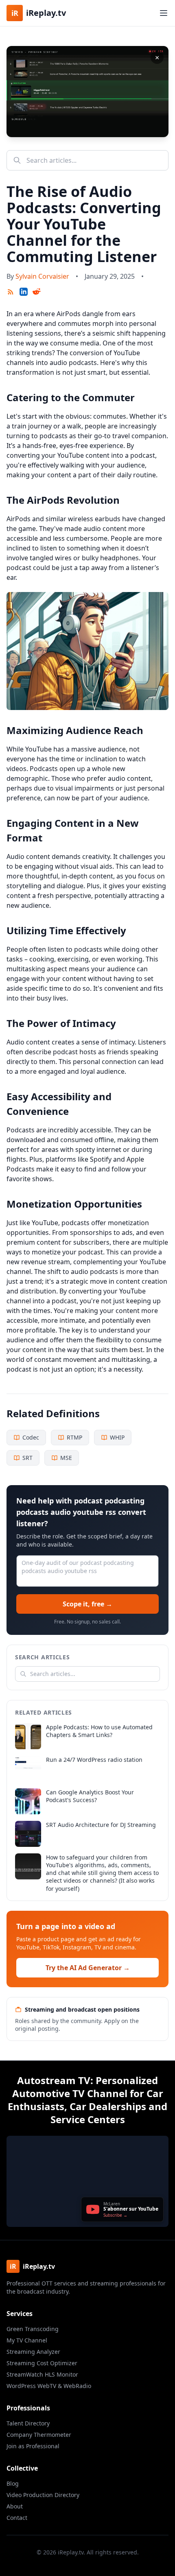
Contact (17, 2518)
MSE (66, 1458)
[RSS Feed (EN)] (11, 292)
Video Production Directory (43, 2495)
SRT (27, 1458)
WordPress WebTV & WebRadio (49, 2386)
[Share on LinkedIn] (24, 292)
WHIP (117, 1437)
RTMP (74, 1437)
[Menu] (164, 13)
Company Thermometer (39, 2435)
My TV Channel (27, 2340)
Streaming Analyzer (33, 2352)
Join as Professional (33, 2446)
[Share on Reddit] (37, 292)
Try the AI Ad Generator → (88, 1968)
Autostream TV (54, 2080)
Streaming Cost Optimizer (42, 2363)
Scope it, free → (87, 1604)
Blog (13, 2483)
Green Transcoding (33, 2329)
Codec (31, 1437)
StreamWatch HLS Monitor (42, 2374)
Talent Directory (28, 2423)
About (15, 2506)
